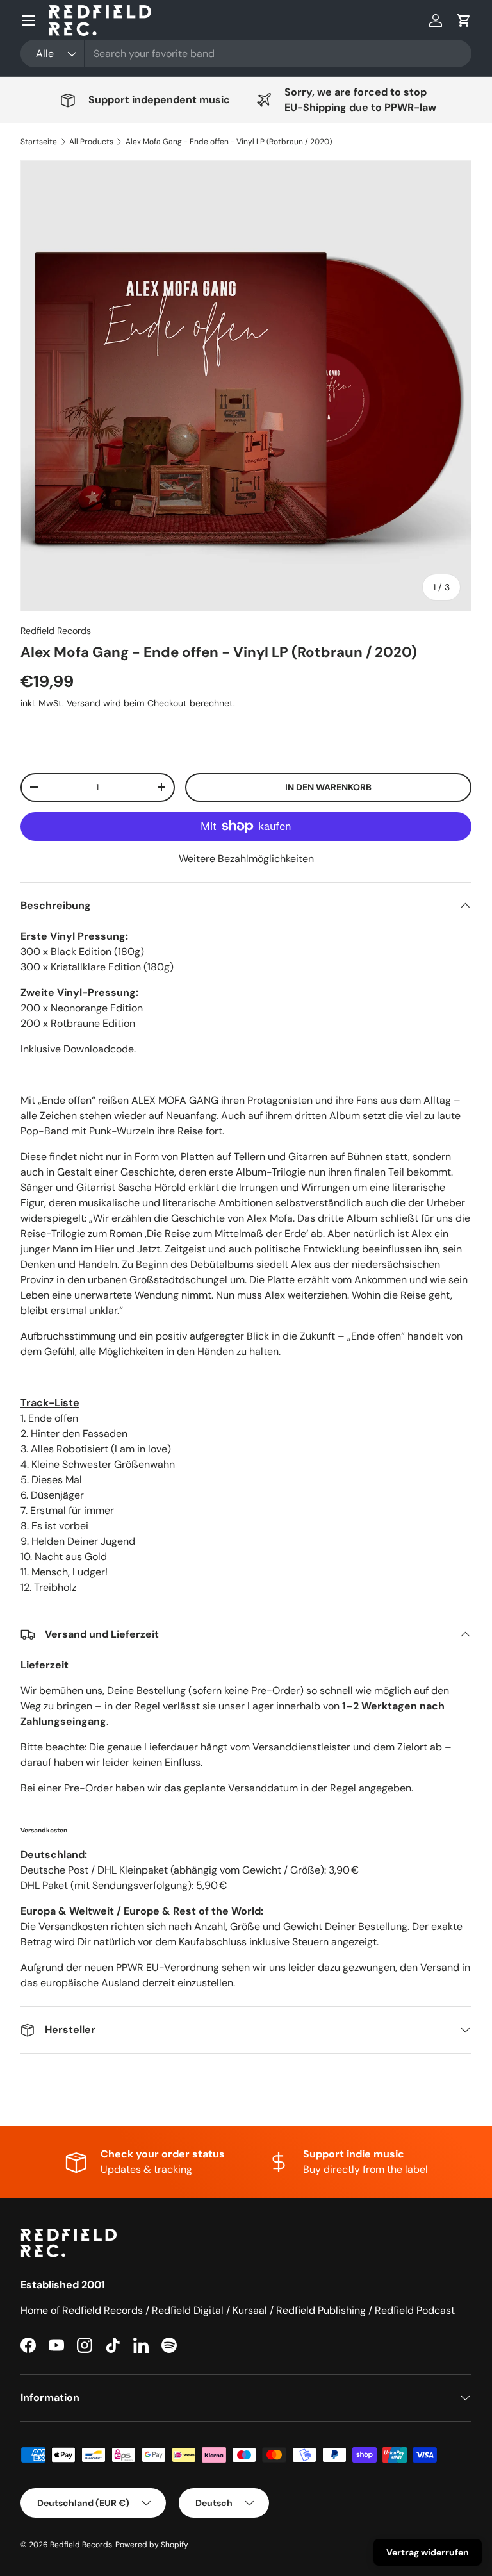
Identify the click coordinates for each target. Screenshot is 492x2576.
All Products (91, 142)
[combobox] (246, 54)
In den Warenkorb (328, 787)
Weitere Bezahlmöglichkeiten (246, 859)
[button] (464, 21)
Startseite (39, 142)
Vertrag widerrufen (428, 2552)
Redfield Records (56, 631)
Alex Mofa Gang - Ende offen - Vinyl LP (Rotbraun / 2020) (229, 142)
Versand (84, 703)
